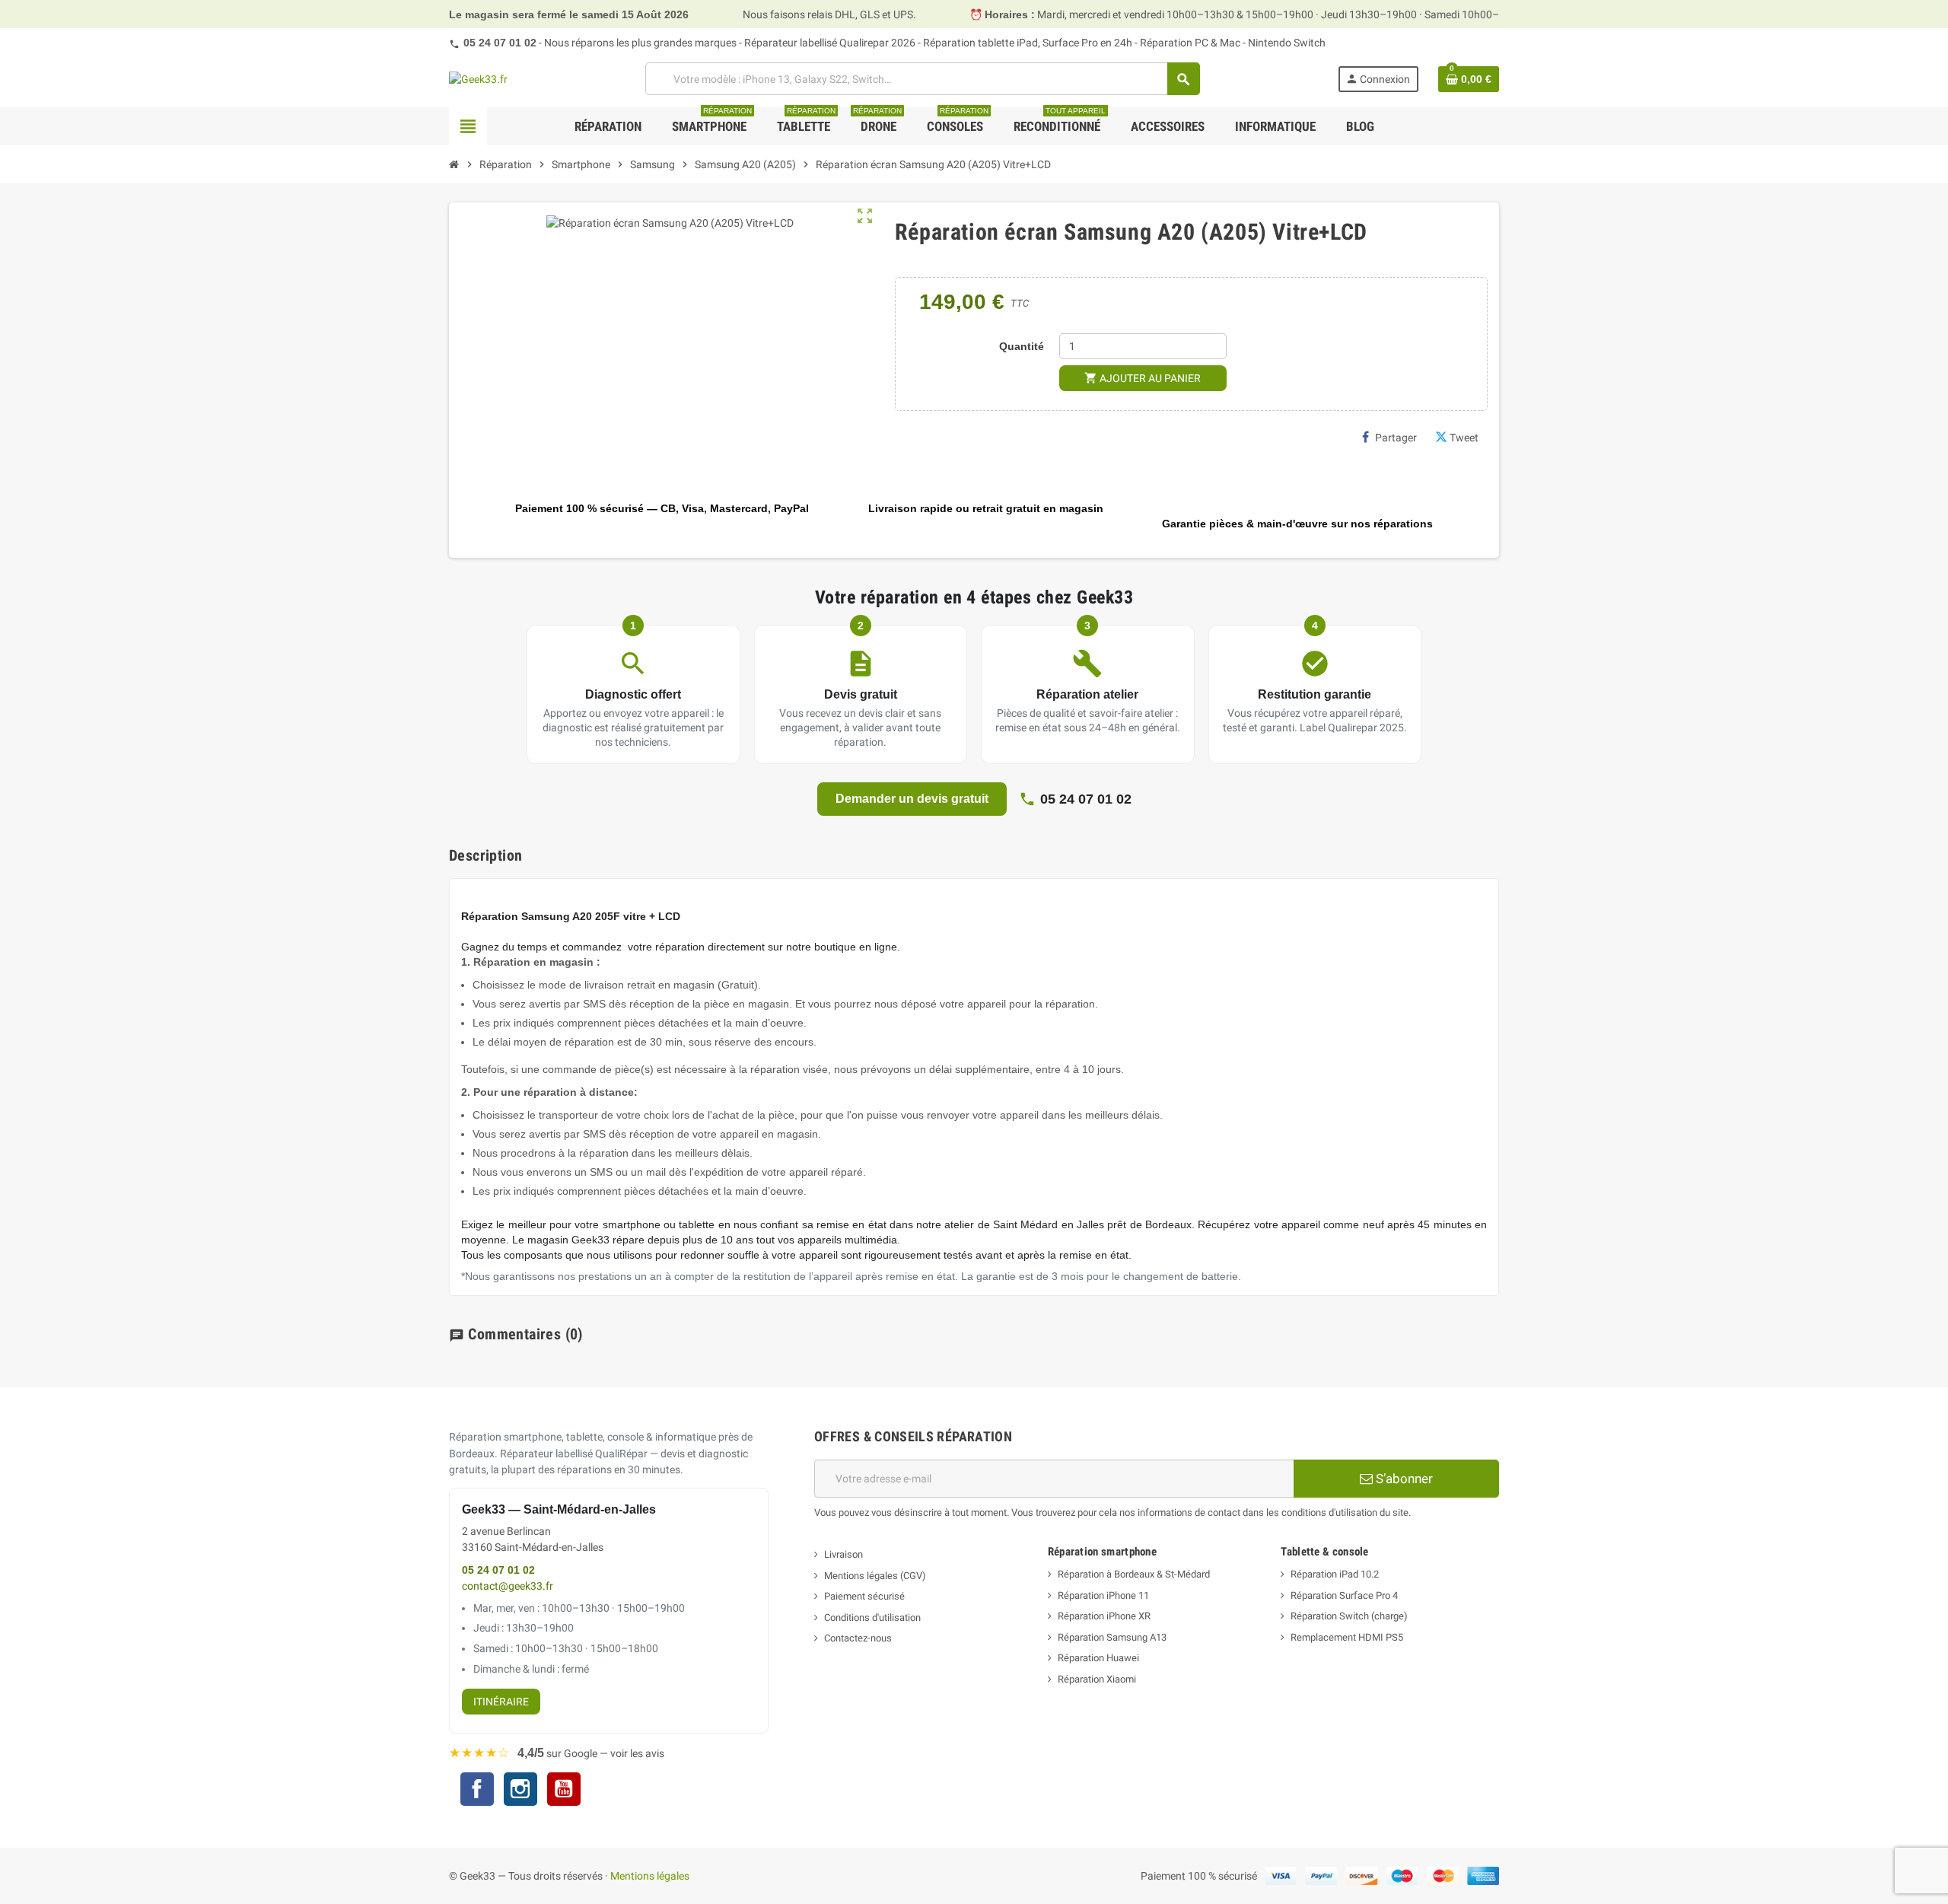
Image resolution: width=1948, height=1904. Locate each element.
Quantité (1022, 346)
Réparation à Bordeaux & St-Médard (1134, 1574)
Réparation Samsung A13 (1112, 1637)
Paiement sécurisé (864, 1596)
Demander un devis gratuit (912, 799)
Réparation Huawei (1098, 1658)
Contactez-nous (858, 1638)
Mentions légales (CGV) (875, 1576)
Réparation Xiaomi (1097, 1679)
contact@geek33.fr (508, 1586)
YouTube (564, 1791)
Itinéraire (501, 1702)
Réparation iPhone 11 (1103, 1595)
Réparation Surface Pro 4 (1344, 1595)
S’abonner (1403, 1479)
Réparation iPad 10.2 (1335, 1574)
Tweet (1464, 438)
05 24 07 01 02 (500, 43)
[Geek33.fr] (478, 78)
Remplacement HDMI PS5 (1347, 1637)
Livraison (843, 1554)
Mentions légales (650, 1876)
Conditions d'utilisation (872, 1617)
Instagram (520, 1791)
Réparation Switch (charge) (1349, 1616)
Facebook (477, 1789)
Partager (1396, 438)
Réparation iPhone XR (1104, 1616)
